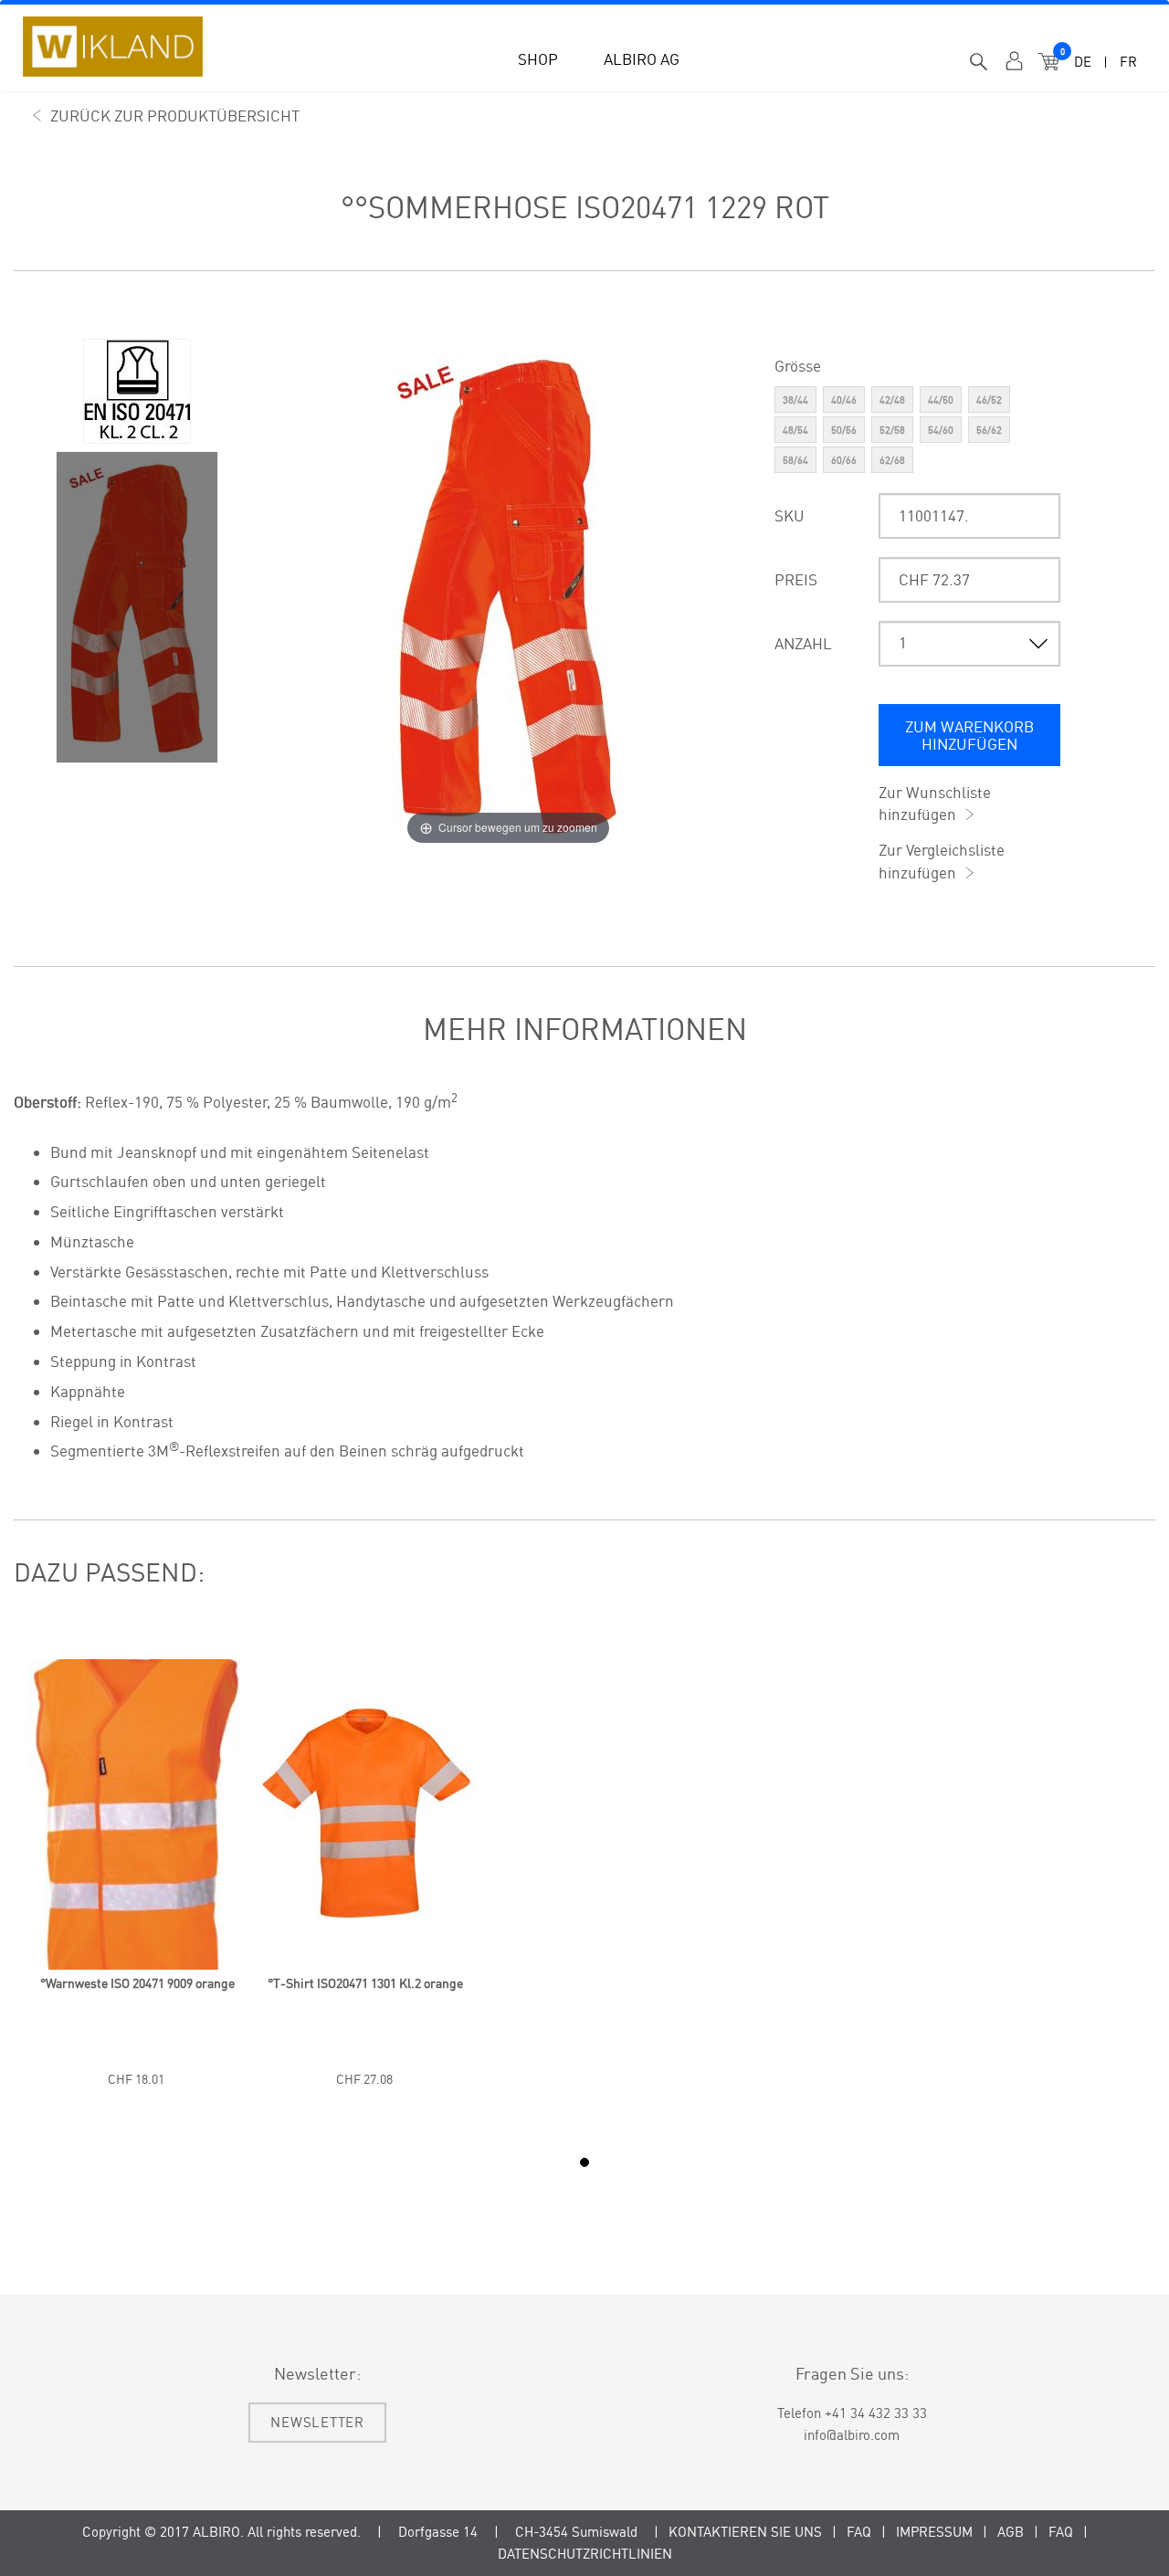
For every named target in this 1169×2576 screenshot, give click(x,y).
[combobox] (979, 63)
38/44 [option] (795, 400)
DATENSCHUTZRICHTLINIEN (585, 2554)
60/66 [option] (844, 460)
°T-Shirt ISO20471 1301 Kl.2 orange (365, 1983)
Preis (796, 579)
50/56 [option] (844, 430)
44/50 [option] (941, 400)
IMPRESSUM (934, 2532)
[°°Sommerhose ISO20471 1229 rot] (137, 391)
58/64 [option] (795, 460)
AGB (1011, 2532)
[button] (538, 53)
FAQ (859, 2532)
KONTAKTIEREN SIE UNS (745, 2532)
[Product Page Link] (137, 1965)
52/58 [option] (892, 430)
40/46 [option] (844, 400)
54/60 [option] (941, 430)
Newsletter (317, 2422)
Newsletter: (317, 2373)
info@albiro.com (852, 2435)
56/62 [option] (989, 430)
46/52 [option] (989, 400)
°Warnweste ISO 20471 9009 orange (137, 1983)
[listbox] (917, 432)
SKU (790, 515)
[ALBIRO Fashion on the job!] (113, 47)
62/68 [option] (892, 460)
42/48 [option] (892, 400)
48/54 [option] (795, 430)
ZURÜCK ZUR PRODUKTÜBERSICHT (175, 116)
